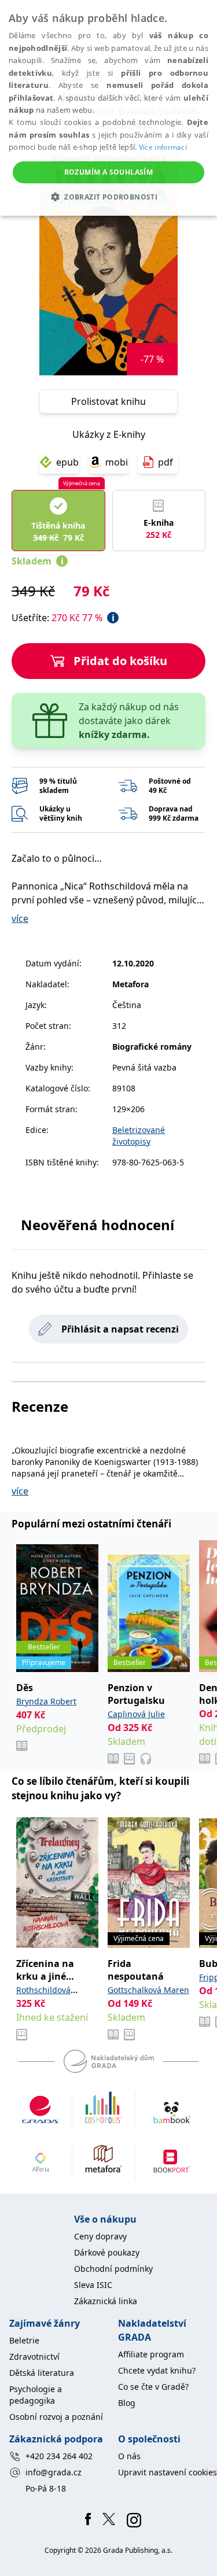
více (20, 918)
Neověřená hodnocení (98, 1225)
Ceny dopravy (100, 2236)
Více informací (163, 147)
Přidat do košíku (120, 661)
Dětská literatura (42, 2373)
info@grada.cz (54, 2472)
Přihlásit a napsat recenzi (120, 1329)
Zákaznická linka (106, 2301)
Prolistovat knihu (108, 401)
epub (67, 462)
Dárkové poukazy (107, 2252)
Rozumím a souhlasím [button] (109, 172)
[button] (108, 197)
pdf (165, 462)
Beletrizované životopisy (139, 1136)
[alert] (108, 108)
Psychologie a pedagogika (36, 2395)
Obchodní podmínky (113, 2269)
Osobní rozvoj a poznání (56, 2417)
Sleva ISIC (93, 2285)
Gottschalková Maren (148, 1990)
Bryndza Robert (46, 1701)
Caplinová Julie (136, 1714)
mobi (117, 462)
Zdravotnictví (34, 2357)
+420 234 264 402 (59, 2456)
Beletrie (24, 2340)
